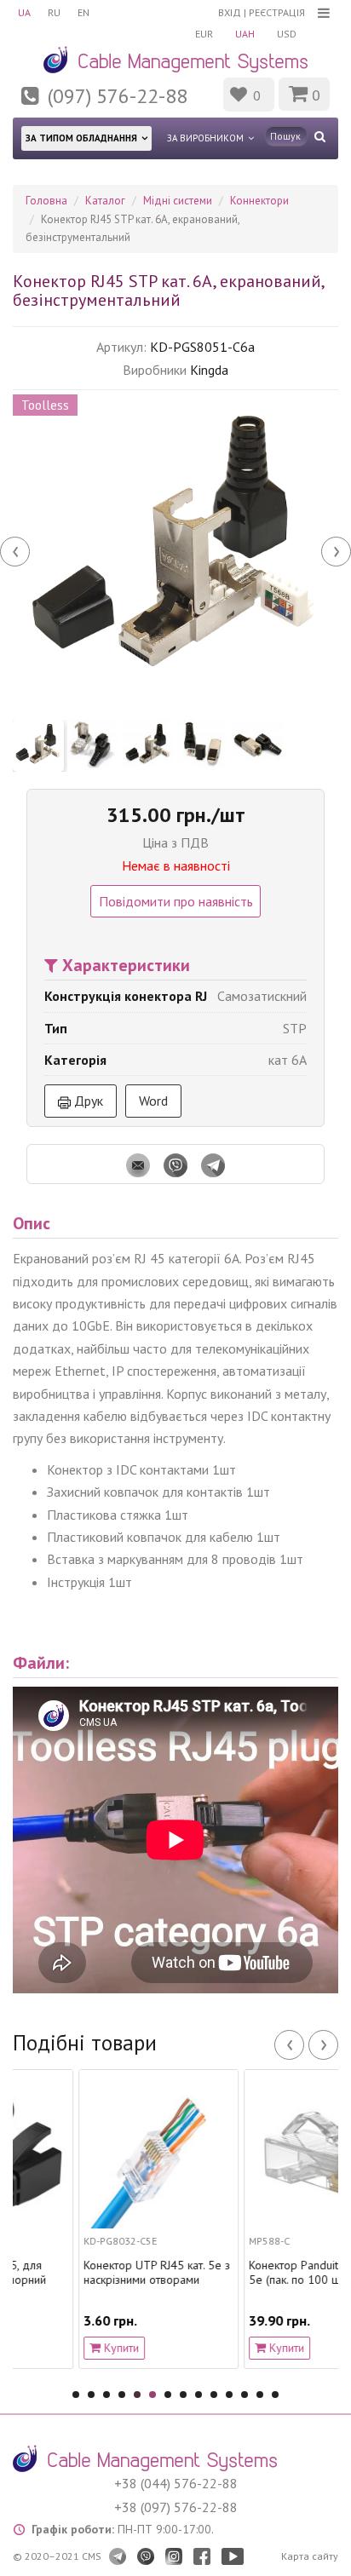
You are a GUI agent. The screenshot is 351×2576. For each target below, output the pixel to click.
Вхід (230, 12)
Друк (87, 1101)
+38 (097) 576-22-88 (176, 2507)
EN (83, 12)
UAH (245, 34)
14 (275, 2395)
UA (24, 12)
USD (287, 34)
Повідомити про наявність (176, 901)
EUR (204, 34)
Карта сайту (310, 2556)
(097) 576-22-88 (118, 96)
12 (245, 2395)
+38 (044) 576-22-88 (176, 2483)
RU (54, 12)
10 (214, 2395)
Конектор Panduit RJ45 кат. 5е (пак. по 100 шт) (258, 2273)
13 (260, 2395)
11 (229, 2395)
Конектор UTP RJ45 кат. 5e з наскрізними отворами (97, 2273)
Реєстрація (277, 12)
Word (153, 1101)
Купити (60, 2348)
